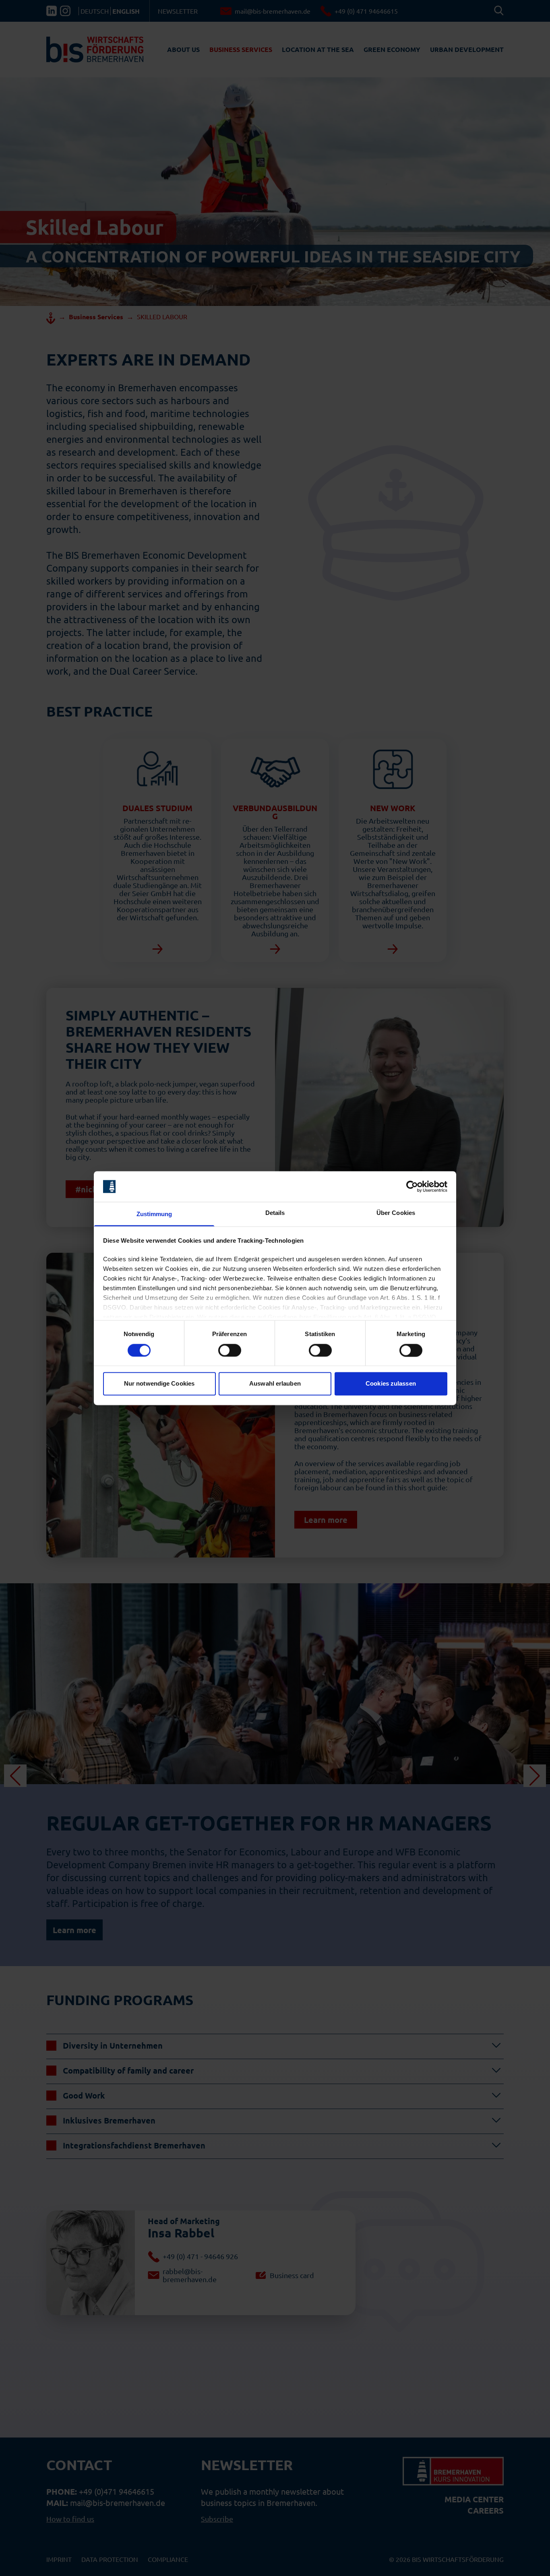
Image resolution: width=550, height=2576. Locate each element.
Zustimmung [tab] (154, 1214)
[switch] (230, 1350)
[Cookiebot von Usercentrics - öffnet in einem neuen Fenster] (412, 1186)
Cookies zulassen (391, 1384)
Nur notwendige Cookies (159, 1384)
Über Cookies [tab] (396, 1213)
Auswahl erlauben (275, 1384)
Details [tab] (275, 1213)
